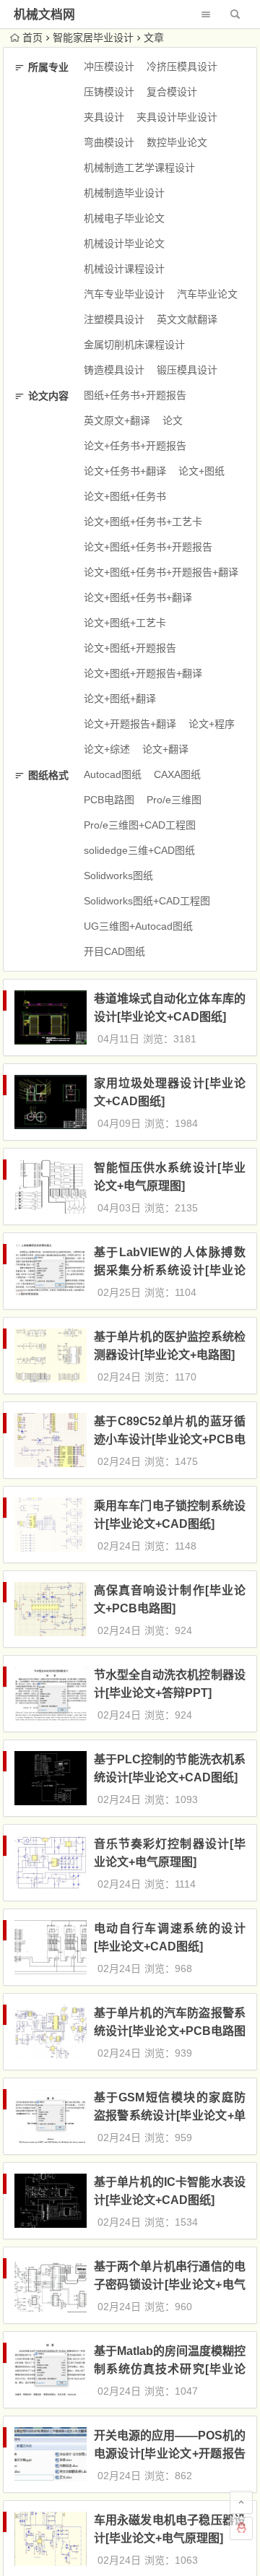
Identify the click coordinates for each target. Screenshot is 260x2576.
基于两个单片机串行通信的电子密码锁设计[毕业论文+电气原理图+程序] (170, 2285)
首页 (32, 38)
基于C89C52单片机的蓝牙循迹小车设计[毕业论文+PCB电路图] (170, 1439)
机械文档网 (44, 15)
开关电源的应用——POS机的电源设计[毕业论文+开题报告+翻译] (170, 2454)
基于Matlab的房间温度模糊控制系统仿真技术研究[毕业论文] (170, 2369)
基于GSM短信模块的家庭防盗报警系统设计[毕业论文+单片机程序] (170, 2115)
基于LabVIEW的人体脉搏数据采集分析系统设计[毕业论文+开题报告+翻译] (170, 1270)
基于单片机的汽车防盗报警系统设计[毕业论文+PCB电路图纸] (170, 2031)
